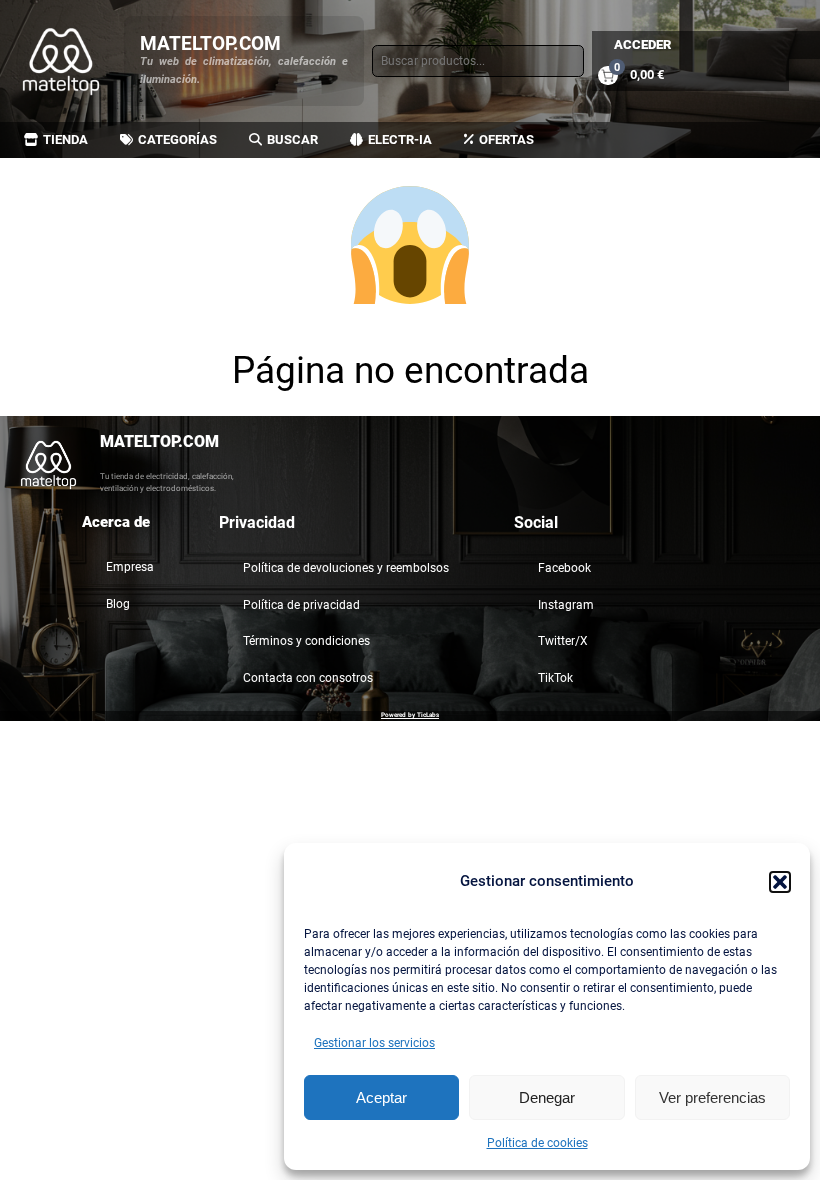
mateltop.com (210, 43)
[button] (780, 882)
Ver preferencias (712, 1097)
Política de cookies (537, 1143)
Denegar (547, 1097)
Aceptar (381, 1097)
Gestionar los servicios (374, 1043)
